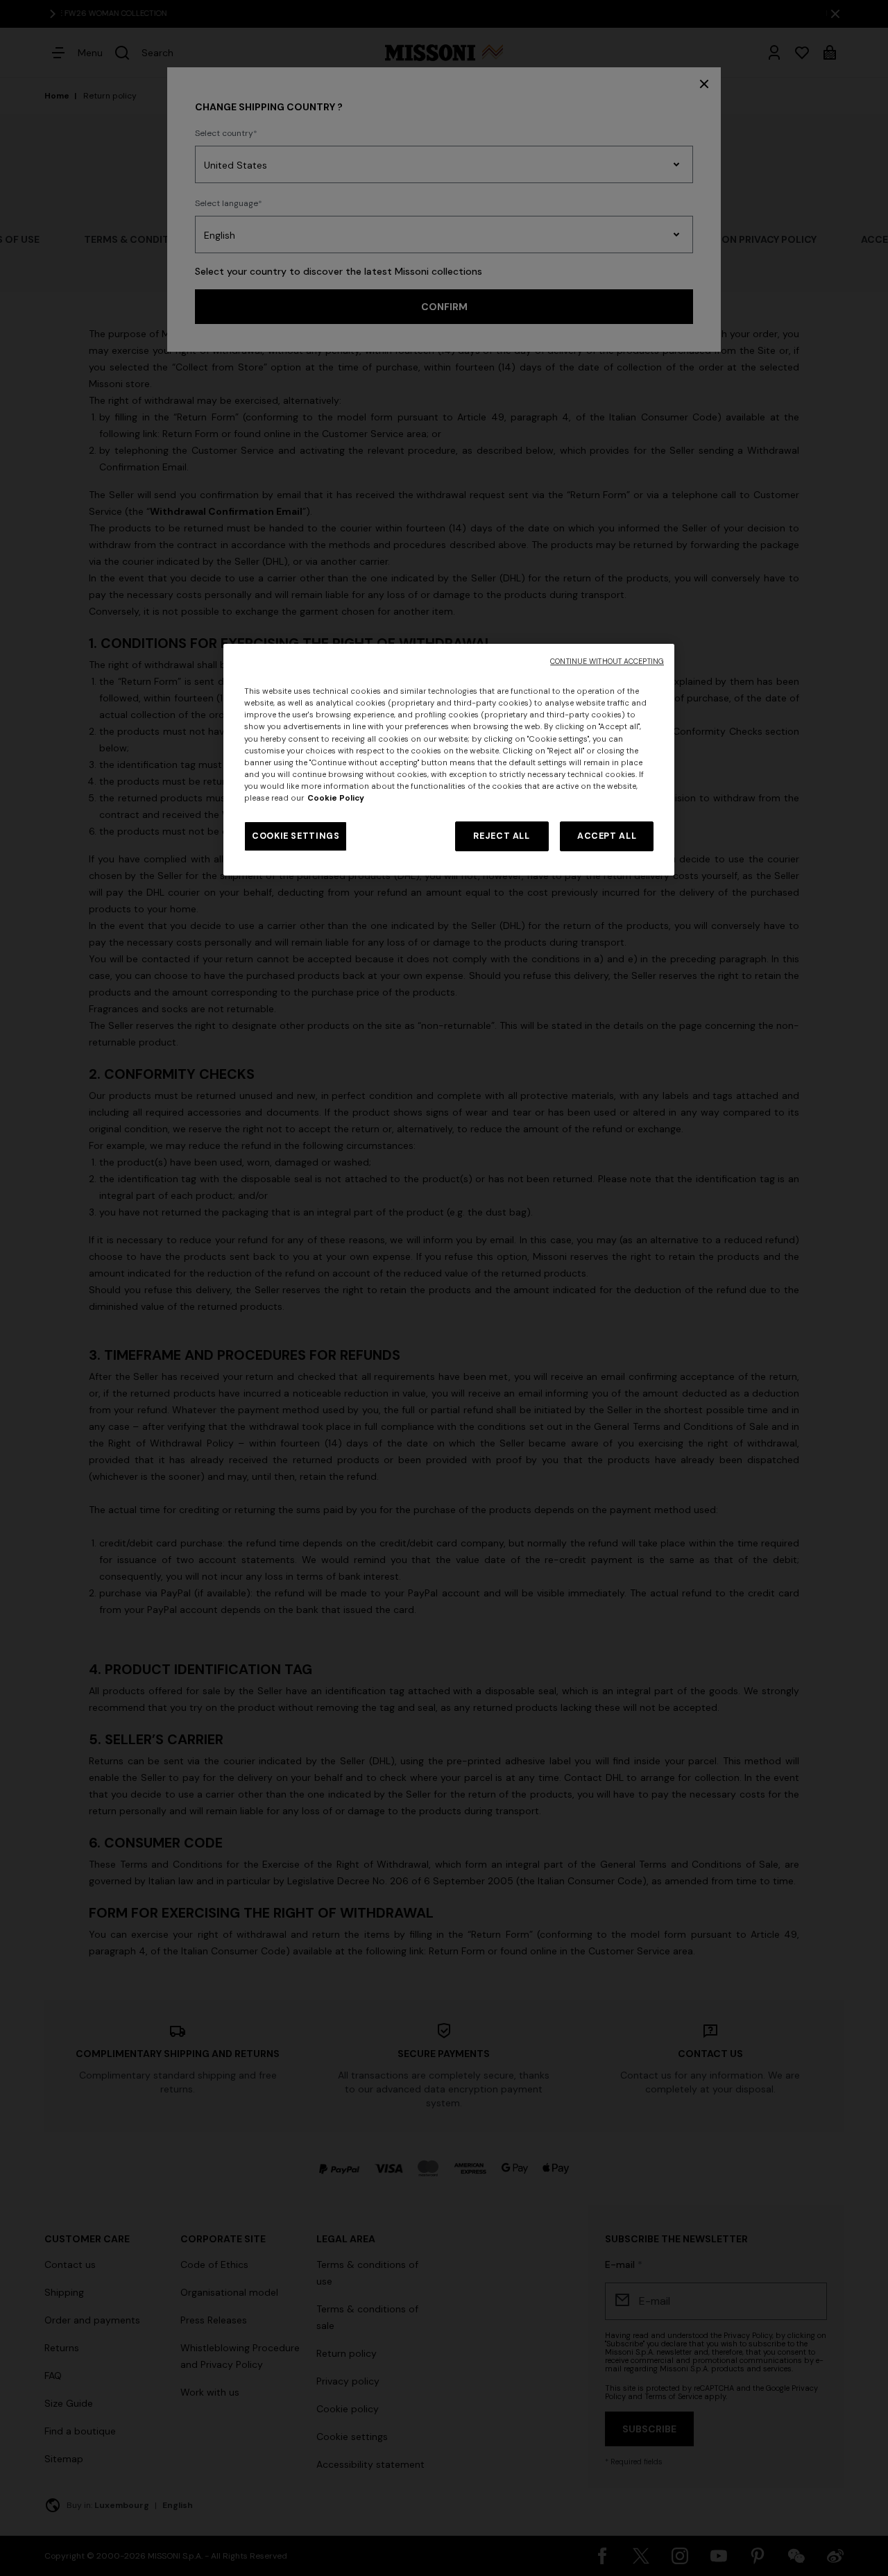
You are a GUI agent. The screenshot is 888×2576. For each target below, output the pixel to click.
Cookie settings (296, 836)
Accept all (607, 836)
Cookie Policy (336, 798)
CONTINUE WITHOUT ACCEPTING (607, 662)
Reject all (501, 836)
